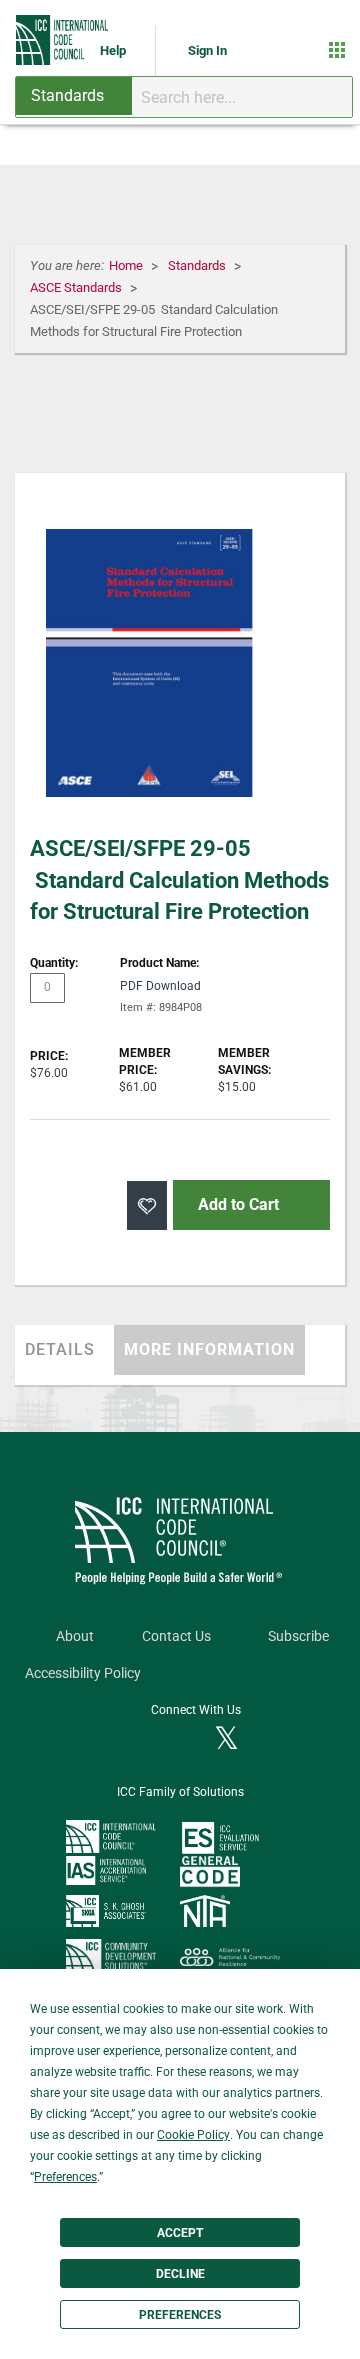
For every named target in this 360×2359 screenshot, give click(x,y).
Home (127, 265)
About (75, 1636)
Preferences (180, 2315)
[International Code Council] (63, 40)
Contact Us (176, 1636)
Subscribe (298, 1636)
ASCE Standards (77, 287)
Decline (180, 2274)
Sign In (207, 50)
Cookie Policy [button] (193, 2135)
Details (60, 1349)
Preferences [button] (65, 2177)
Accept (180, 2233)
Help (114, 50)
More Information (209, 1349)
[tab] (64, 1350)
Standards (198, 265)
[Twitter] (226, 1740)
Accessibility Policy (83, 1673)
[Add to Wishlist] (147, 1205)
